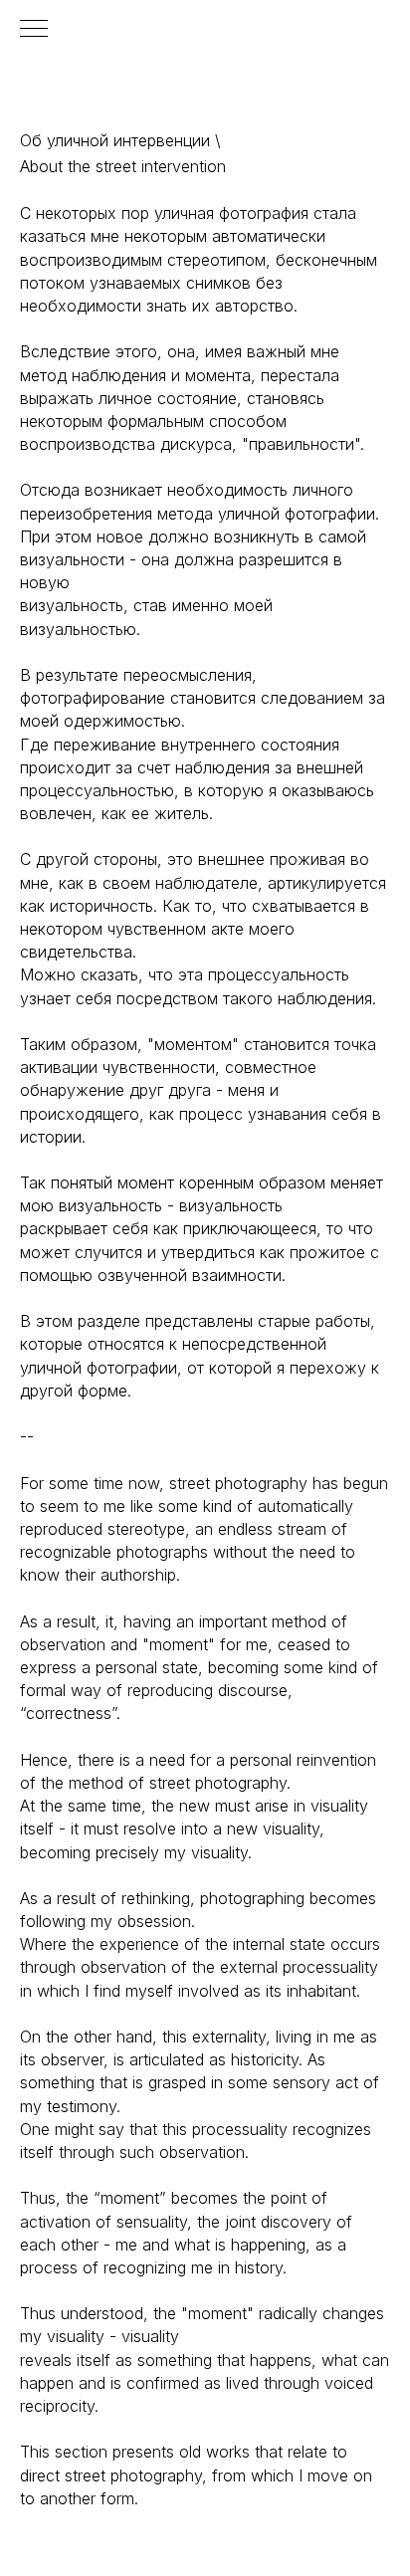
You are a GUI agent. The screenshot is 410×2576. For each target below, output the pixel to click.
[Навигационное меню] (34, 30)
